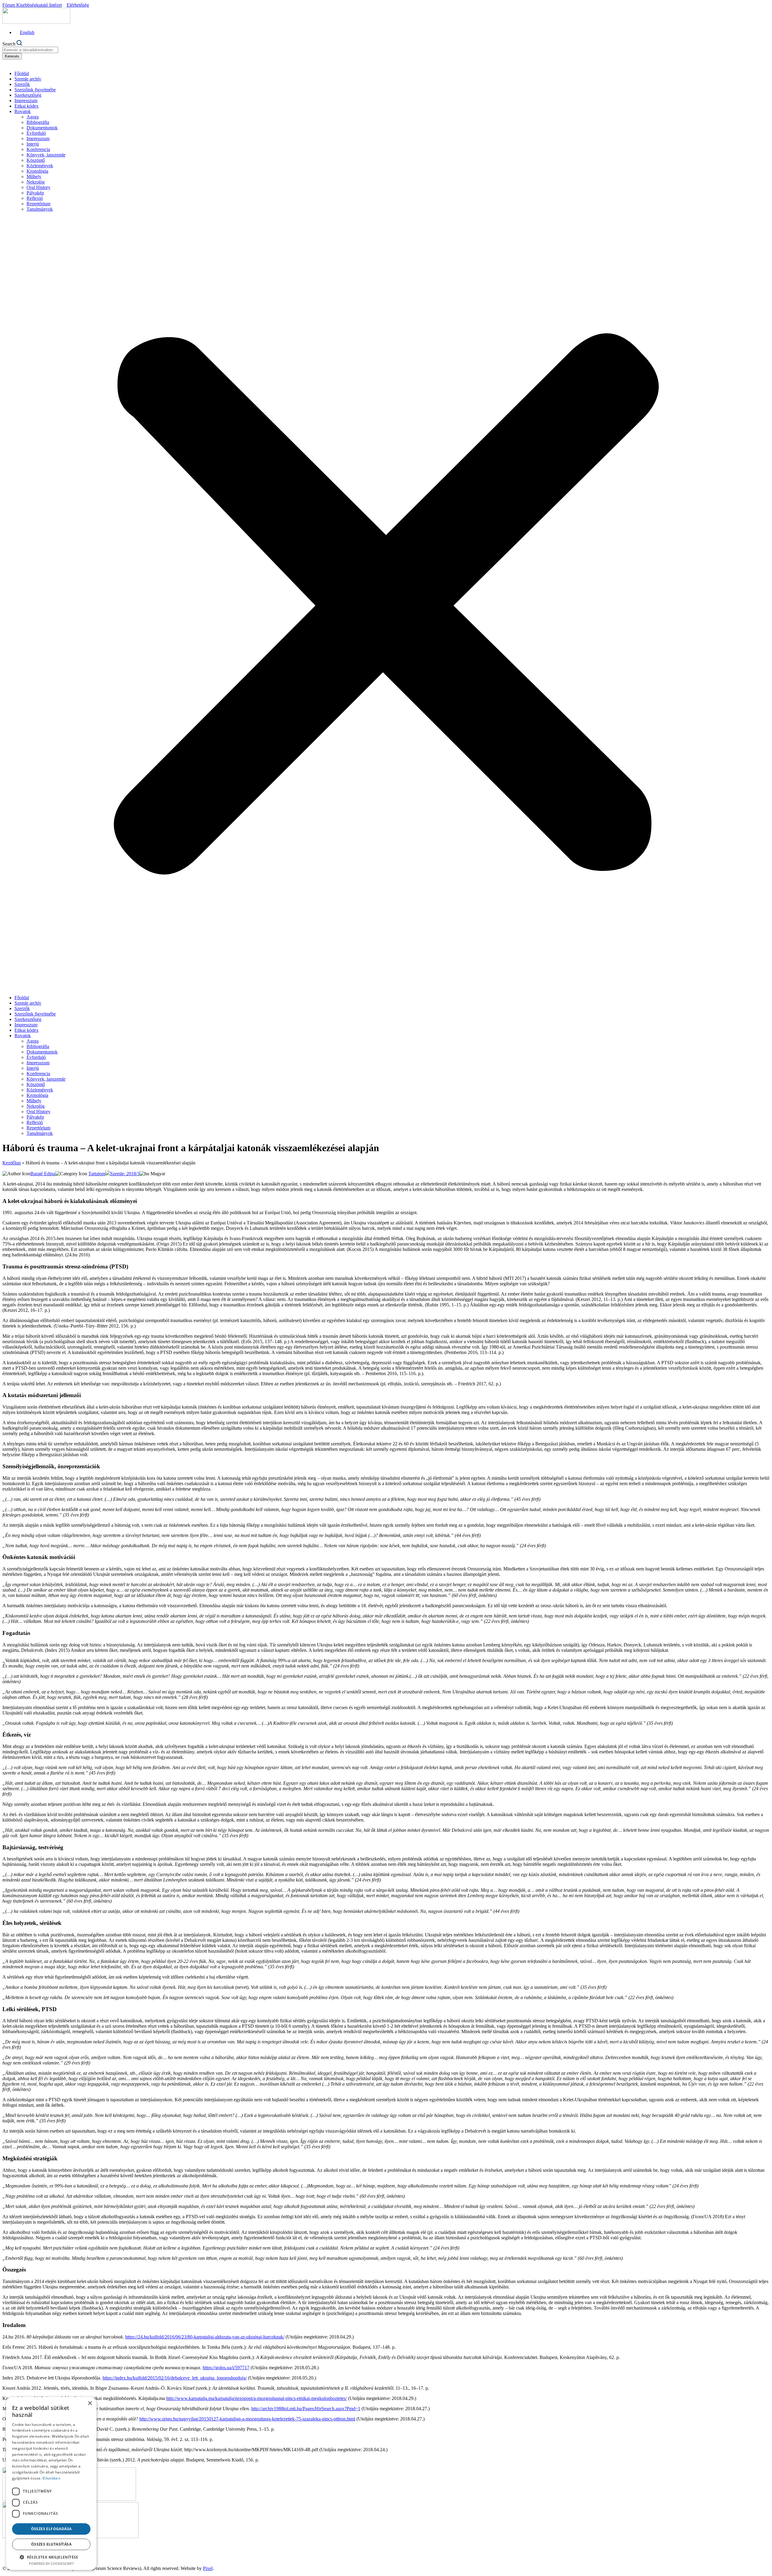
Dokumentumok (42, 128)
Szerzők (22, 84)
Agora (33, 117)
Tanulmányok (40, 209)
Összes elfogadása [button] (51, 2529)
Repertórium (38, 204)
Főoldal (22, 73)
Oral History (38, 187)
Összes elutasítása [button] (51, 2544)
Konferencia (38, 149)
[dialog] (51, 2483)
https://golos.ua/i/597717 (226, 2368)
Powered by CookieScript (51, 2563)
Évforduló (36, 133)
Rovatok (23, 111)
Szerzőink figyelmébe (35, 90)
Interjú (33, 144)
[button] (386, 603)
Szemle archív (28, 79)
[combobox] (30, 50)
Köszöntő (36, 160)
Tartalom (97, 1174)
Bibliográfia (38, 122)
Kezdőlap (12, 1163)
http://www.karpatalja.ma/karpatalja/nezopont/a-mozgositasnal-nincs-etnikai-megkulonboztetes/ (256, 2398)
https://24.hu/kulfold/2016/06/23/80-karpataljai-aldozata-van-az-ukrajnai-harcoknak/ (205, 2337)
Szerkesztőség (28, 95)
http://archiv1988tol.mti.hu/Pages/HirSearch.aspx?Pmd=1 (306, 2409)
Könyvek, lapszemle (46, 155)
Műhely (34, 176)
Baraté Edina (43, 1174)
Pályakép (35, 193)
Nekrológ (36, 182)
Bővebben (51, 2478)
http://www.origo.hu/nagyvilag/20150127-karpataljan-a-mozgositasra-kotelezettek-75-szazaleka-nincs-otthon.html (247, 2419)
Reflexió (35, 198)
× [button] (90, 2403)
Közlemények (40, 166)
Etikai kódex (27, 106)
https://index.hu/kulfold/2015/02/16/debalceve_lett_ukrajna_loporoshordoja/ (175, 2378)
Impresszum (26, 101)
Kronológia (37, 171)
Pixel (208, 2568)
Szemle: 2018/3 (125, 1174)
